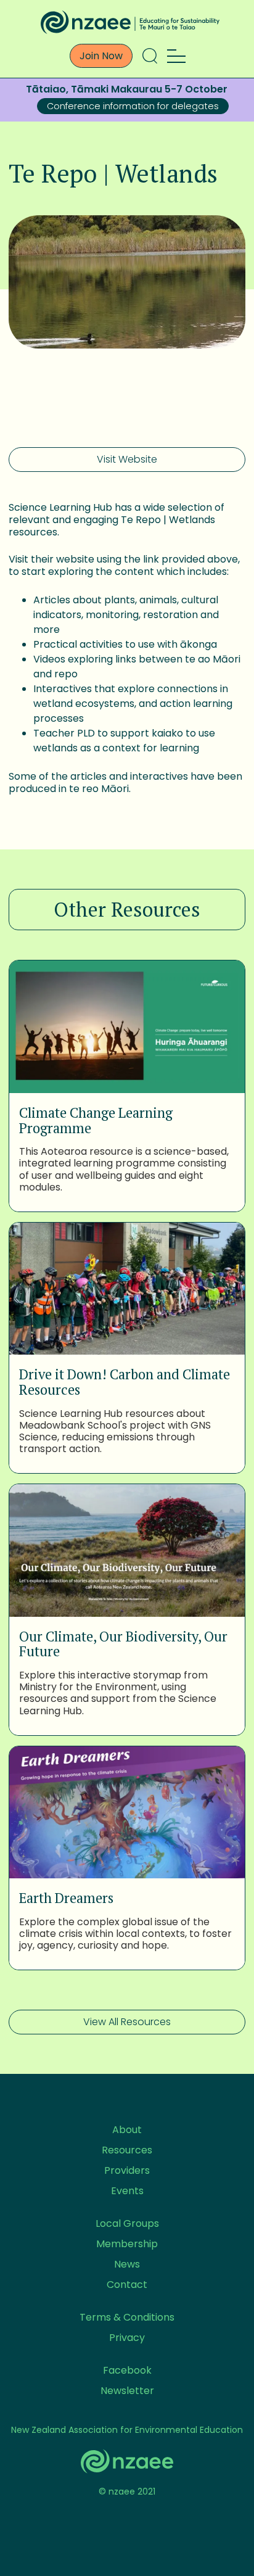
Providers (127, 2170)
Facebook (127, 2370)
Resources (127, 2150)
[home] (127, 22)
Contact (127, 2285)
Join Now (101, 56)
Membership (127, 2244)
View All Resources (127, 2022)
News (127, 2264)
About (127, 2130)
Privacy (127, 2338)
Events (127, 2191)
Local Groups (127, 2223)
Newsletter (127, 2391)
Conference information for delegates (133, 106)
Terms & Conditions (127, 2317)
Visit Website (127, 459)
